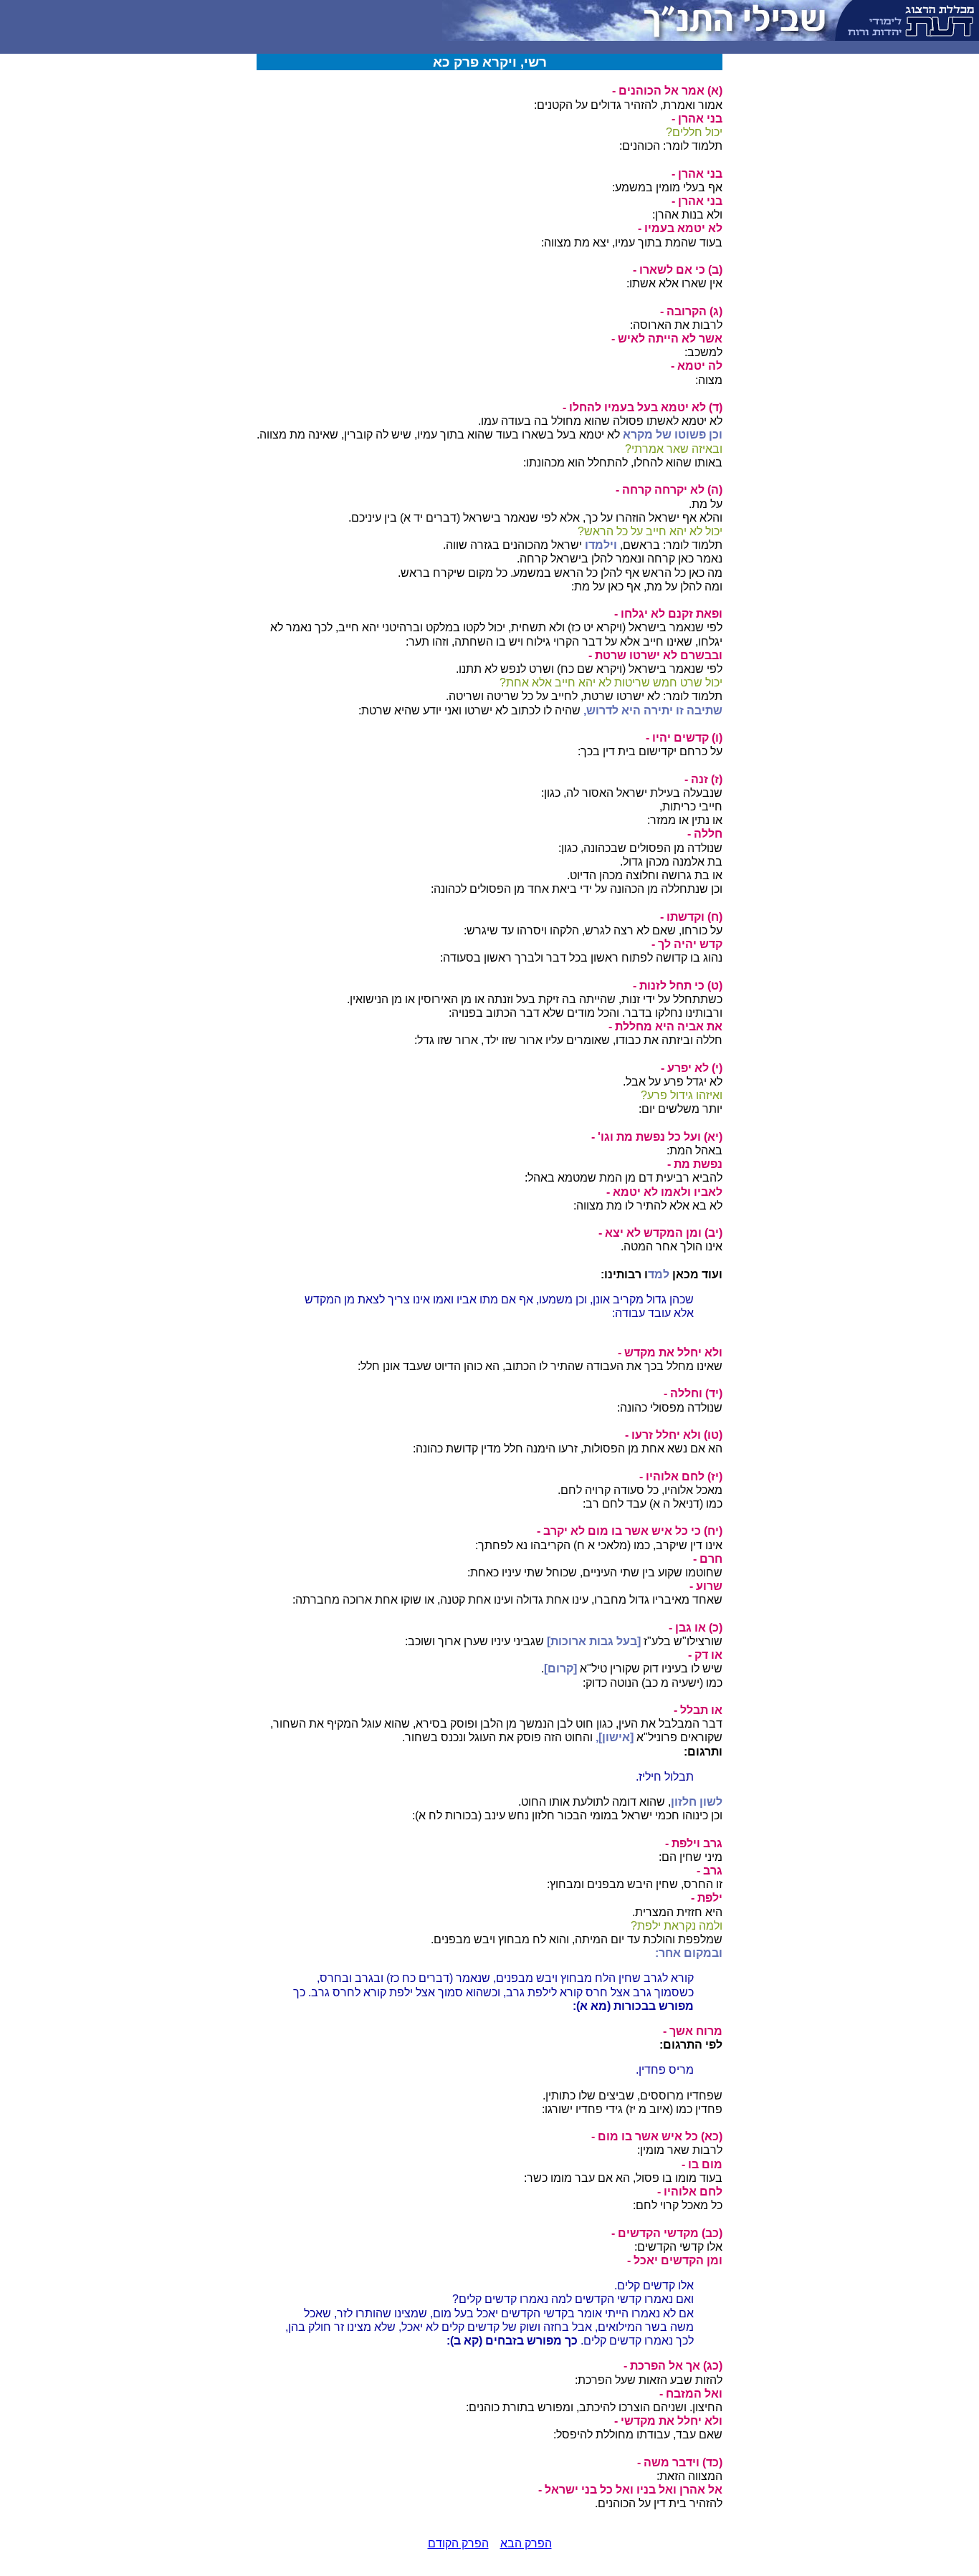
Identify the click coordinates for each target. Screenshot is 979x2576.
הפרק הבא (526, 2543)
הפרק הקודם (458, 2543)
